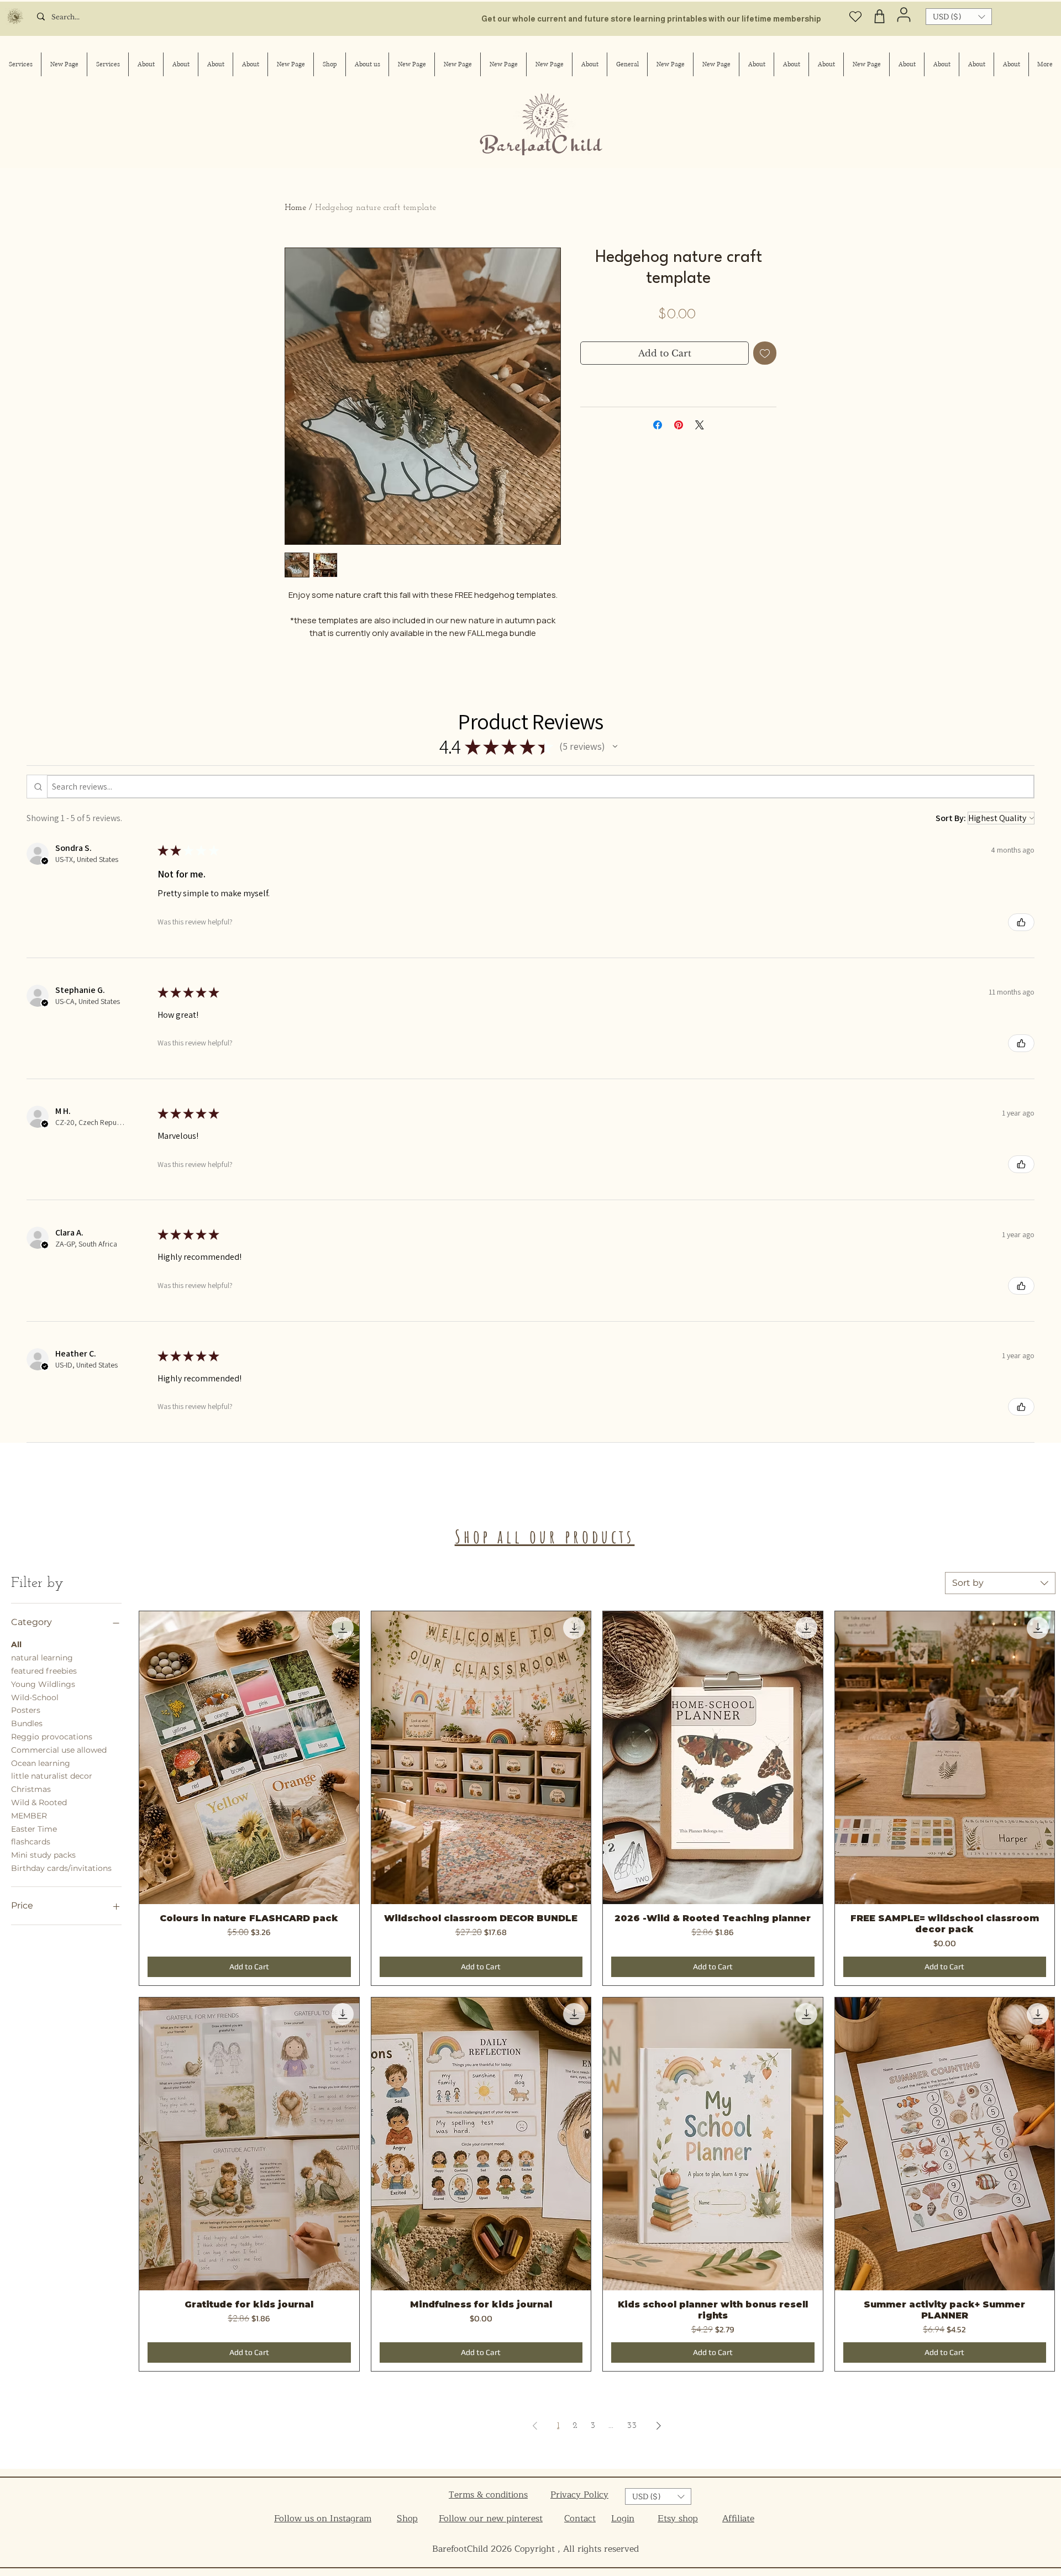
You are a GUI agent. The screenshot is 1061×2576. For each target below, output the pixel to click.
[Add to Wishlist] (765, 353)
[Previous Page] (535, 2426)
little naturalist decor (52, 1776)
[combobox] (1000, 1583)
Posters (26, 1710)
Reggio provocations (52, 1737)
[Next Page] (659, 2426)
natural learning (42, 1658)
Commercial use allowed (59, 1750)
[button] (959, 17)
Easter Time (34, 1829)
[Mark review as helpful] (1021, 922)
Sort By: (951, 818)
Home (295, 208)
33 (632, 2426)
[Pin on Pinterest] (679, 425)
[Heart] (856, 16)
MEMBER (29, 1816)
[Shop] (880, 16)
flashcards (31, 1842)
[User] (904, 14)
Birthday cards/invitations (61, 1868)
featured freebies (44, 1671)
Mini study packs (43, 1855)
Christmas (31, 1789)
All (16, 1644)
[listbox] (959, 17)
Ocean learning (41, 1763)
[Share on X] (700, 425)
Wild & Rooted (39, 1802)
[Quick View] (249, 1758)
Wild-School (35, 1697)
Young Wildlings (43, 1684)
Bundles (27, 1723)
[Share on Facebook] (658, 425)
